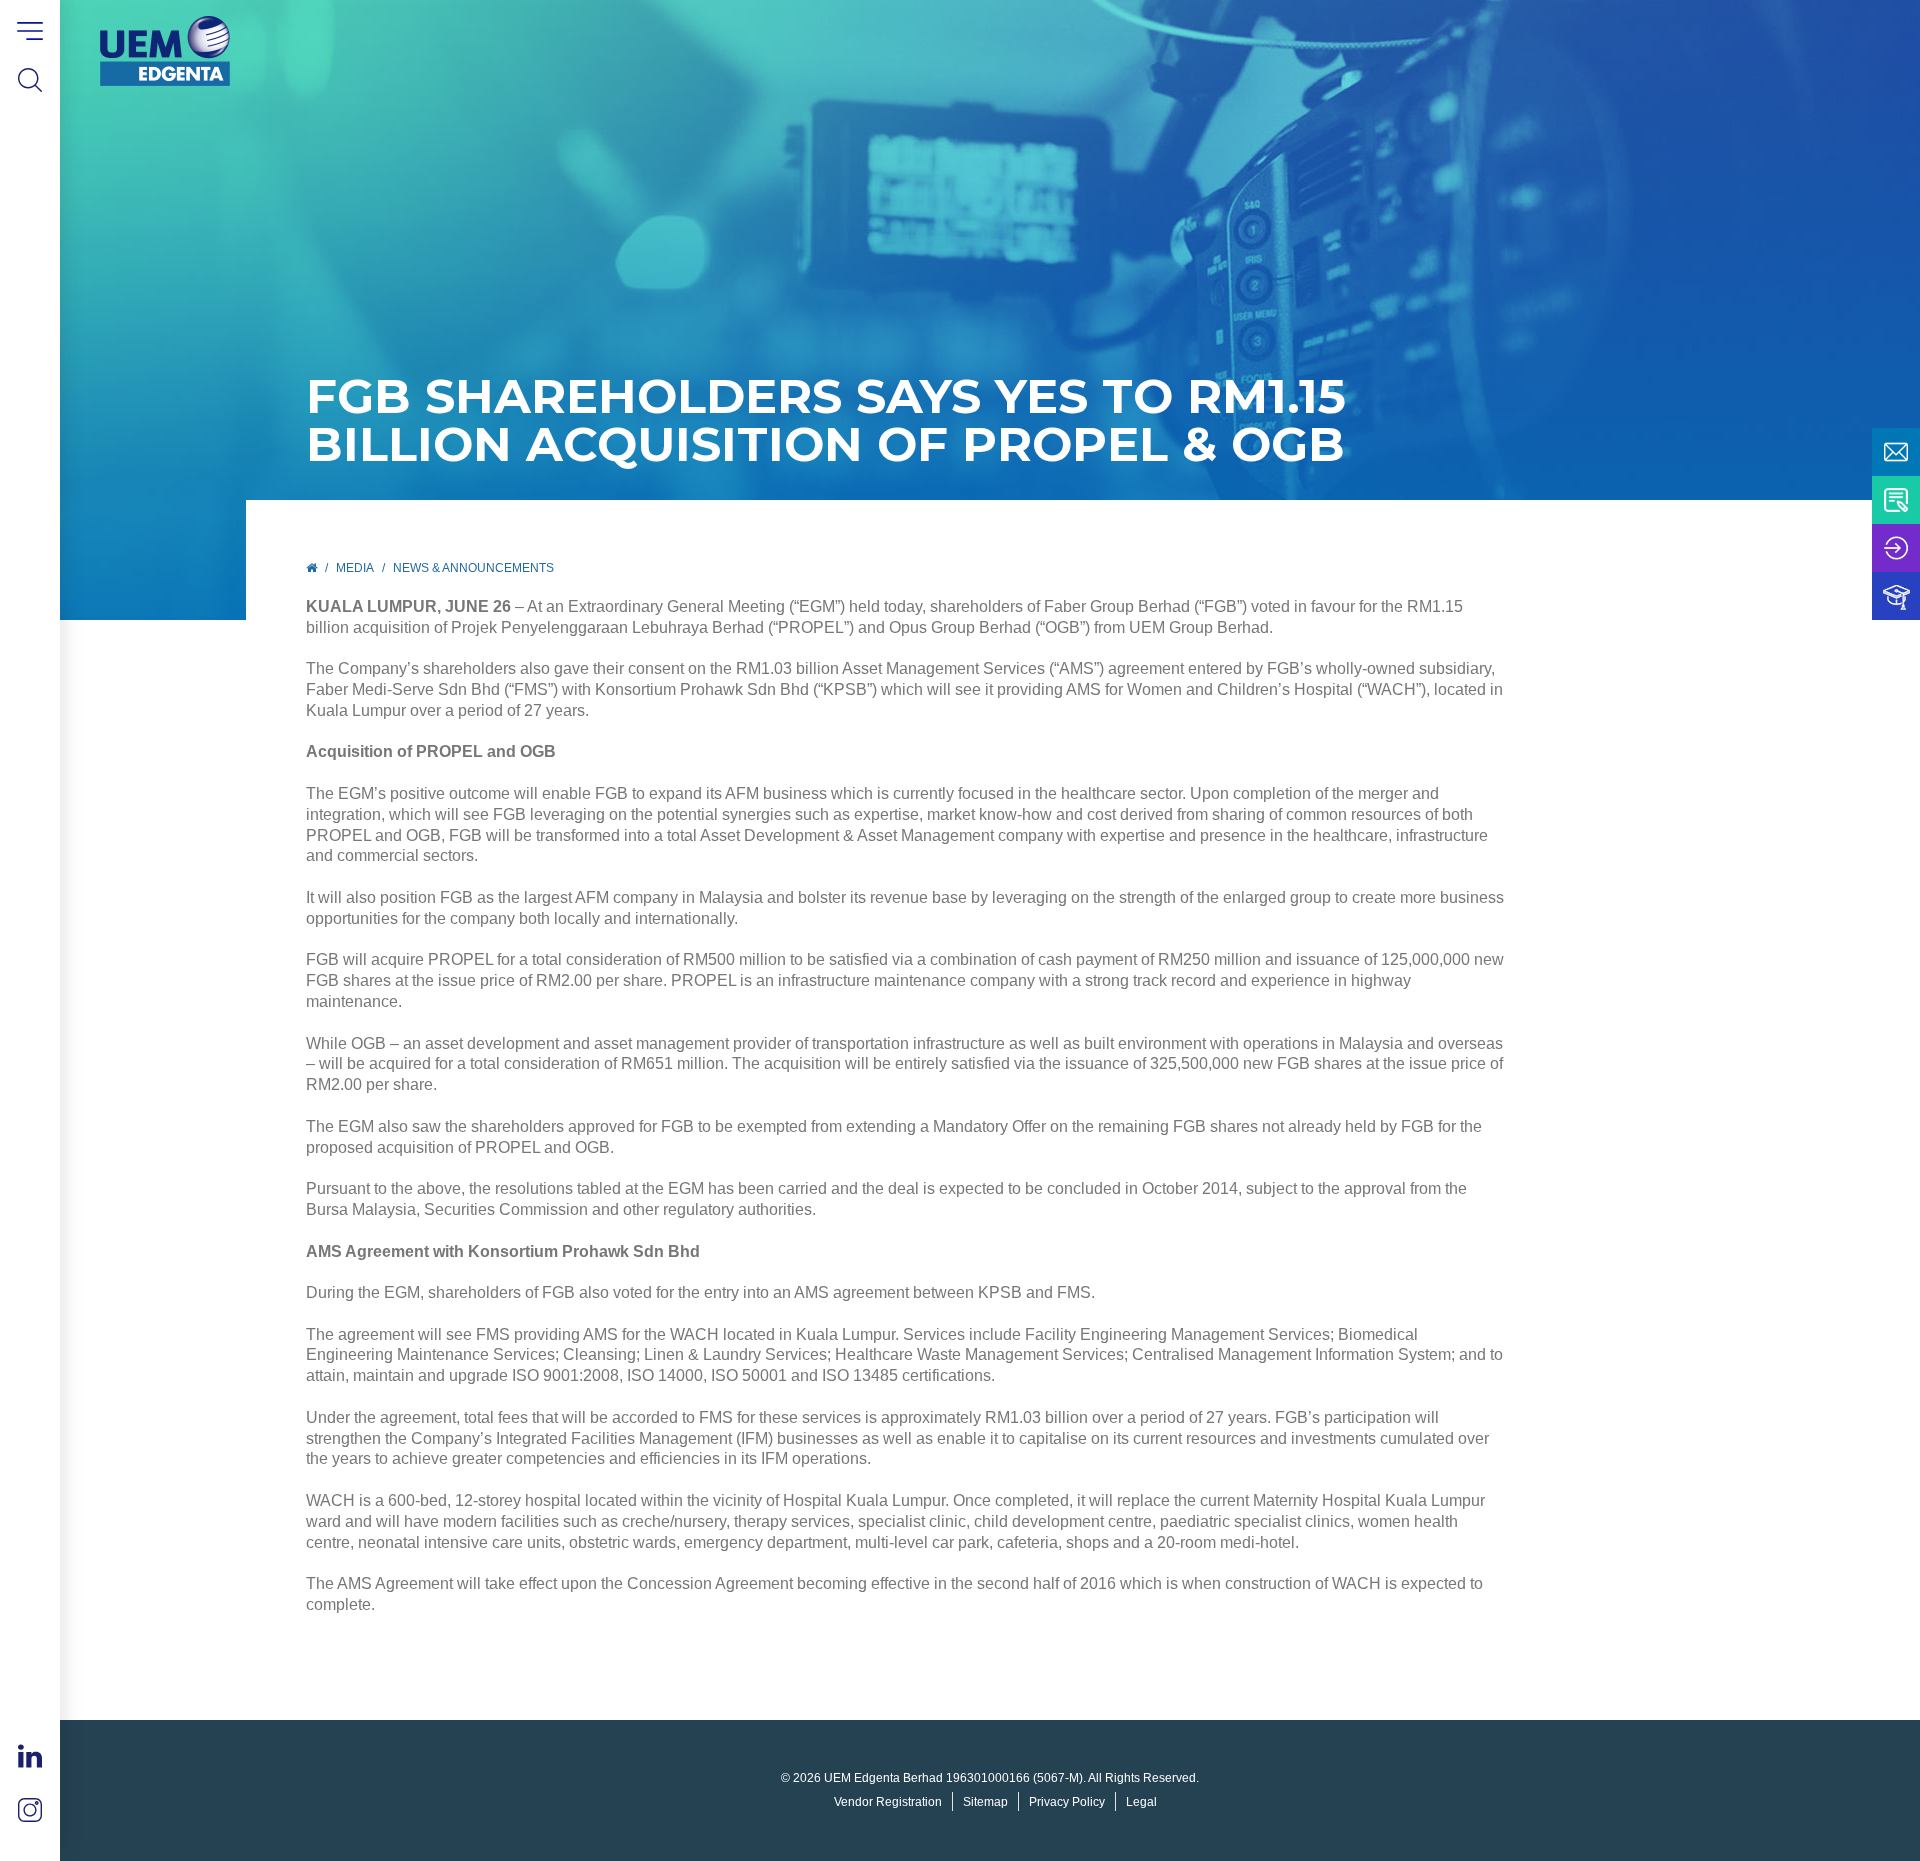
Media (355, 568)
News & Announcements (473, 568)
